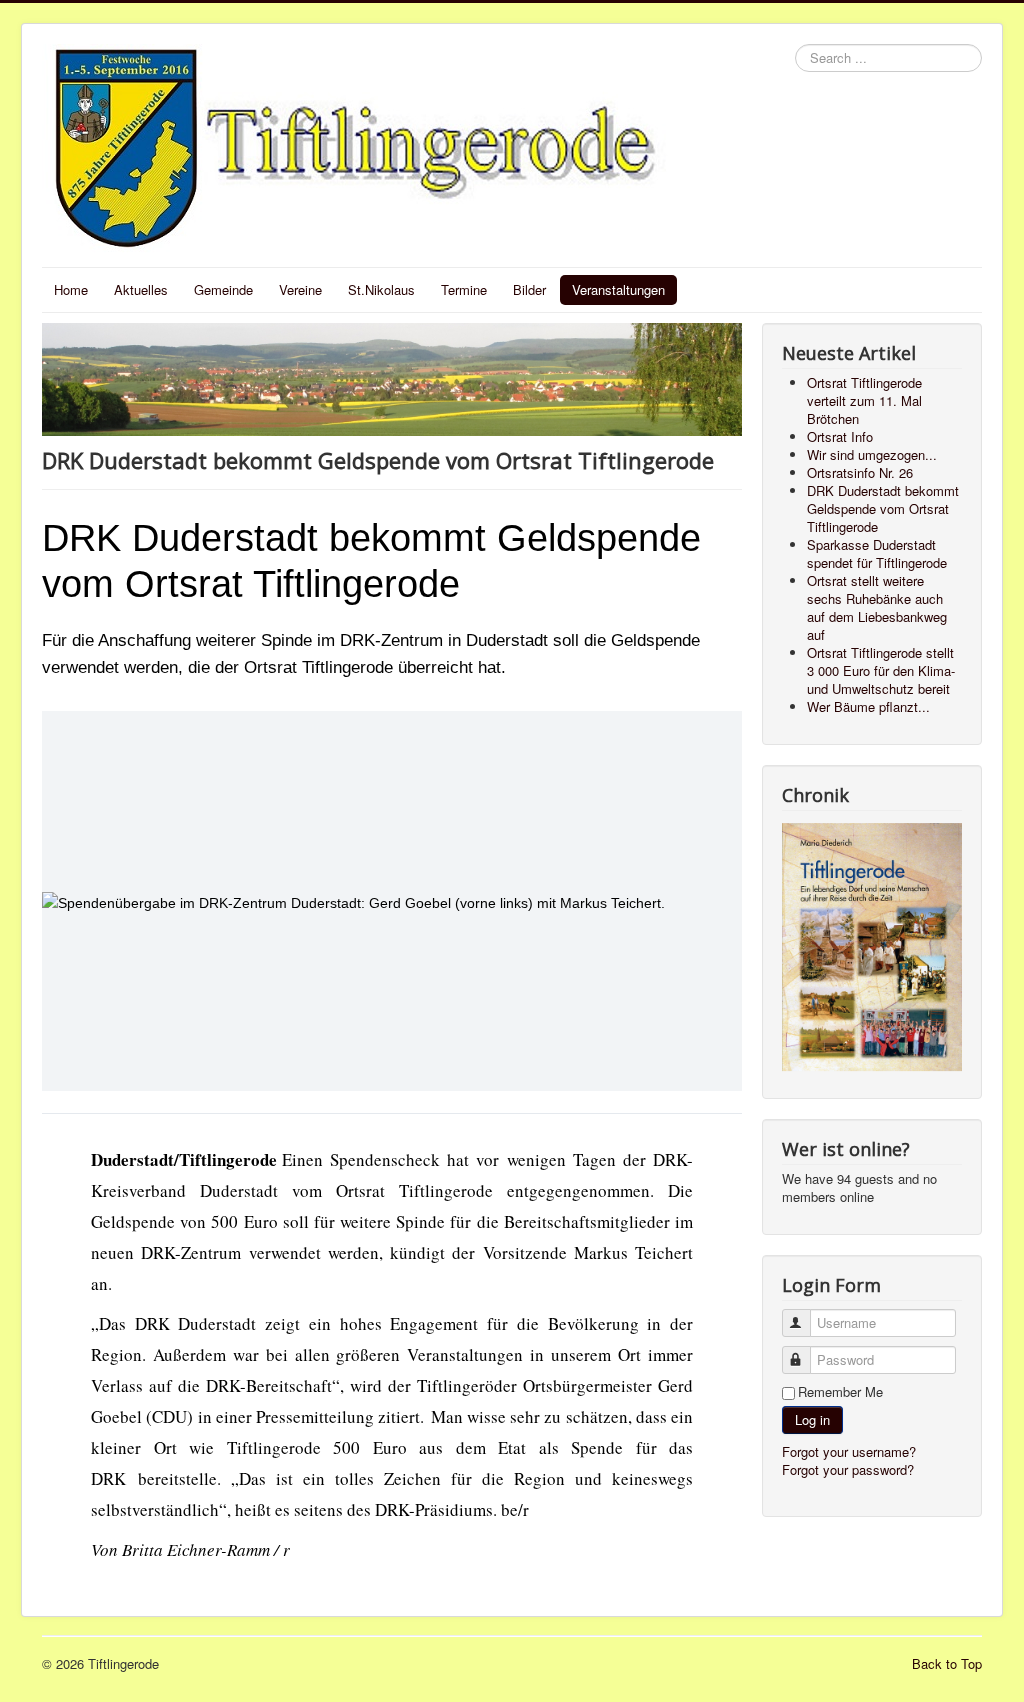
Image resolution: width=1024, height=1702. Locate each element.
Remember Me (840, 1392)
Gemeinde (223, 289)
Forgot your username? (849, 1451)
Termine (464, 289)
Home (71, 289)
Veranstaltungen (618, 289)
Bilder (529, 289)
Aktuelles (141, 289)
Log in (812, 1419)
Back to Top (947, 1663)
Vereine (300, 289)
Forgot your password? (848, 1469)
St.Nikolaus (381, 289)
